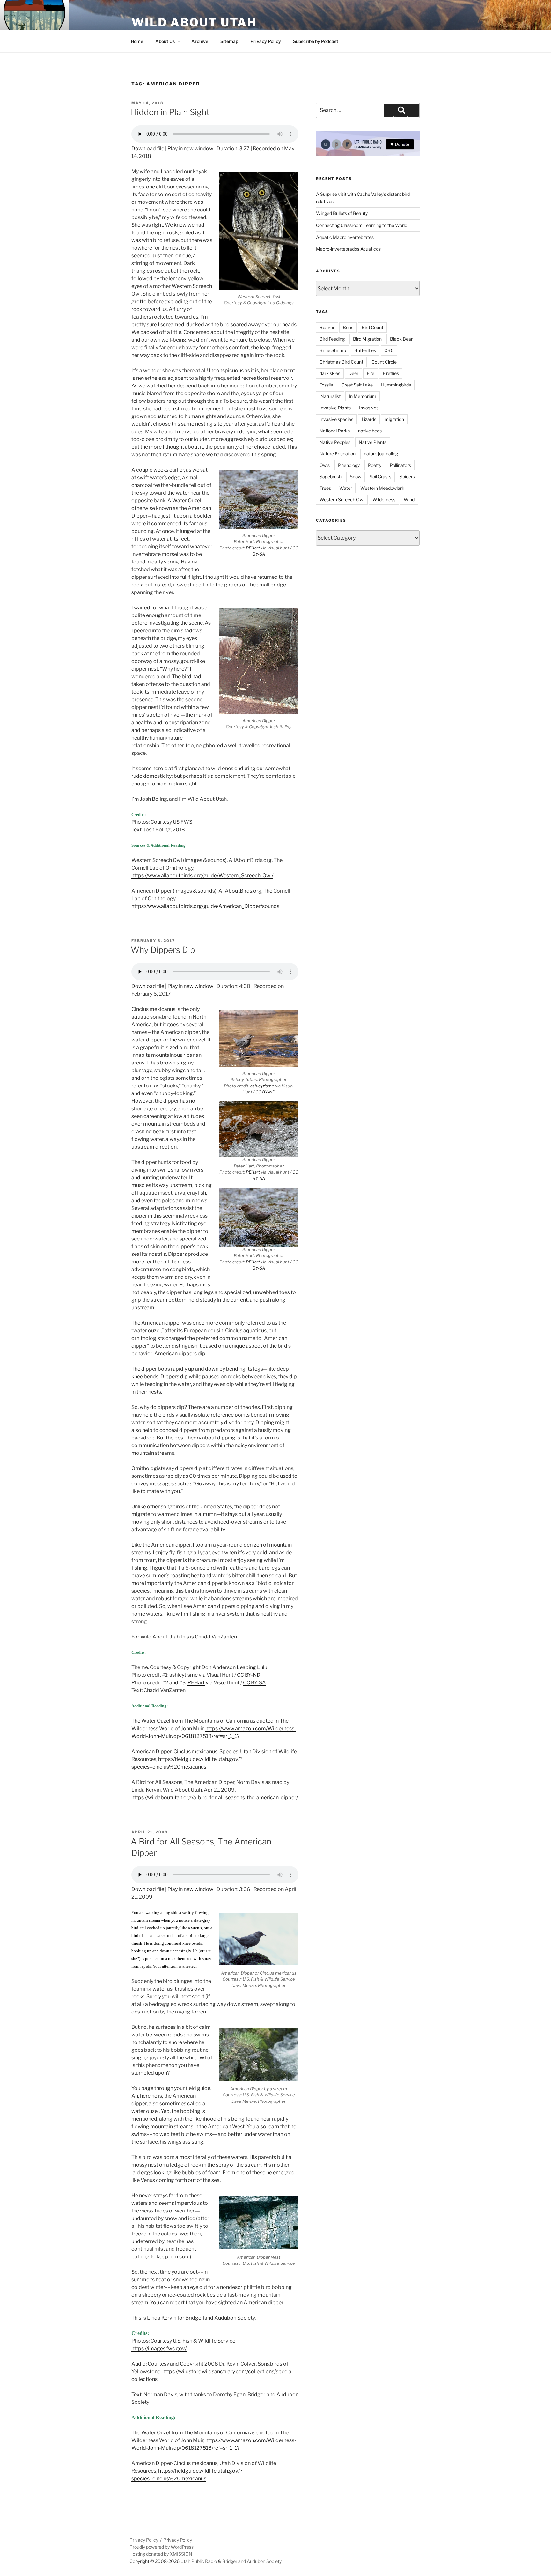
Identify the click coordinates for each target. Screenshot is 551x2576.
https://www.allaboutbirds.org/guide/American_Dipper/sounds (205, 906)
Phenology (349, 465)
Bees (348, 327)
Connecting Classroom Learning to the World (362, 225)
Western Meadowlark (382, 488)
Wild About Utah (194, 22)
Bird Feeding (332, 339)
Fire (371, 373)
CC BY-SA (254, 1683)
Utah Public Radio (199, 2561)
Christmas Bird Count (341, 362)
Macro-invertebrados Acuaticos (348, 249)
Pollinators (400, 465)
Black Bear (401, 339)
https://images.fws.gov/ (159, 2348)
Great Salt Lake (357, 385)
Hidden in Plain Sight (170, 112)
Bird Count (372, 327)
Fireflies (391, 373)
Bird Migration (367, 339)
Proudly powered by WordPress (162, 2547)
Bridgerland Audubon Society (252, 2561)
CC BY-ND (265, 1092)
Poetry (375, 465)
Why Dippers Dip (163, 950)
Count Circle (384, 362)
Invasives (369, 408)
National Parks (335, 431)
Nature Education (338, 454)
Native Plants (373, 442)
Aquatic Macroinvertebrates (345, 237)
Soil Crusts (380, 477)
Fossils (326, 385)
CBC (389, 350)
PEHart (253, 548)
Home (137, 41)
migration (394, 419)
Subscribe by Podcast (316, 41)
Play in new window (190, 148)
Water (346, 488)
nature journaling (381, 454)
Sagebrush (331, 477)
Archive (200, 41)
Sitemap (229, 41)
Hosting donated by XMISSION (161, 2554)
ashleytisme (262, 1086)
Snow (356, 477)
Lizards (369, 419)
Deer (353, 373)
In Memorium (363, 396)
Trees (325, 488)
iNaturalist (330, 396)
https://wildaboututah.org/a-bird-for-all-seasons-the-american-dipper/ (215, 1797)
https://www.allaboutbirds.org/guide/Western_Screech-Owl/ (202, 876)
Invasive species (336, 419)
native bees (370, 431)
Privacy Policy (266, 41)
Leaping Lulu (252, 1667)
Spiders (407, 477)
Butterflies (365, 350)
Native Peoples (335, 442)
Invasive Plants (335, 408)
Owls (325, 465)
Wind (409, 500)
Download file (148, 148)
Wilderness (384, 500)
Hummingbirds (396, 385)
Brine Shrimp (333, 350)
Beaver (327, 327)
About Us (165, 41)
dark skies (330, 373)
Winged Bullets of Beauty (342, 213)
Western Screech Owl (342, 500)
